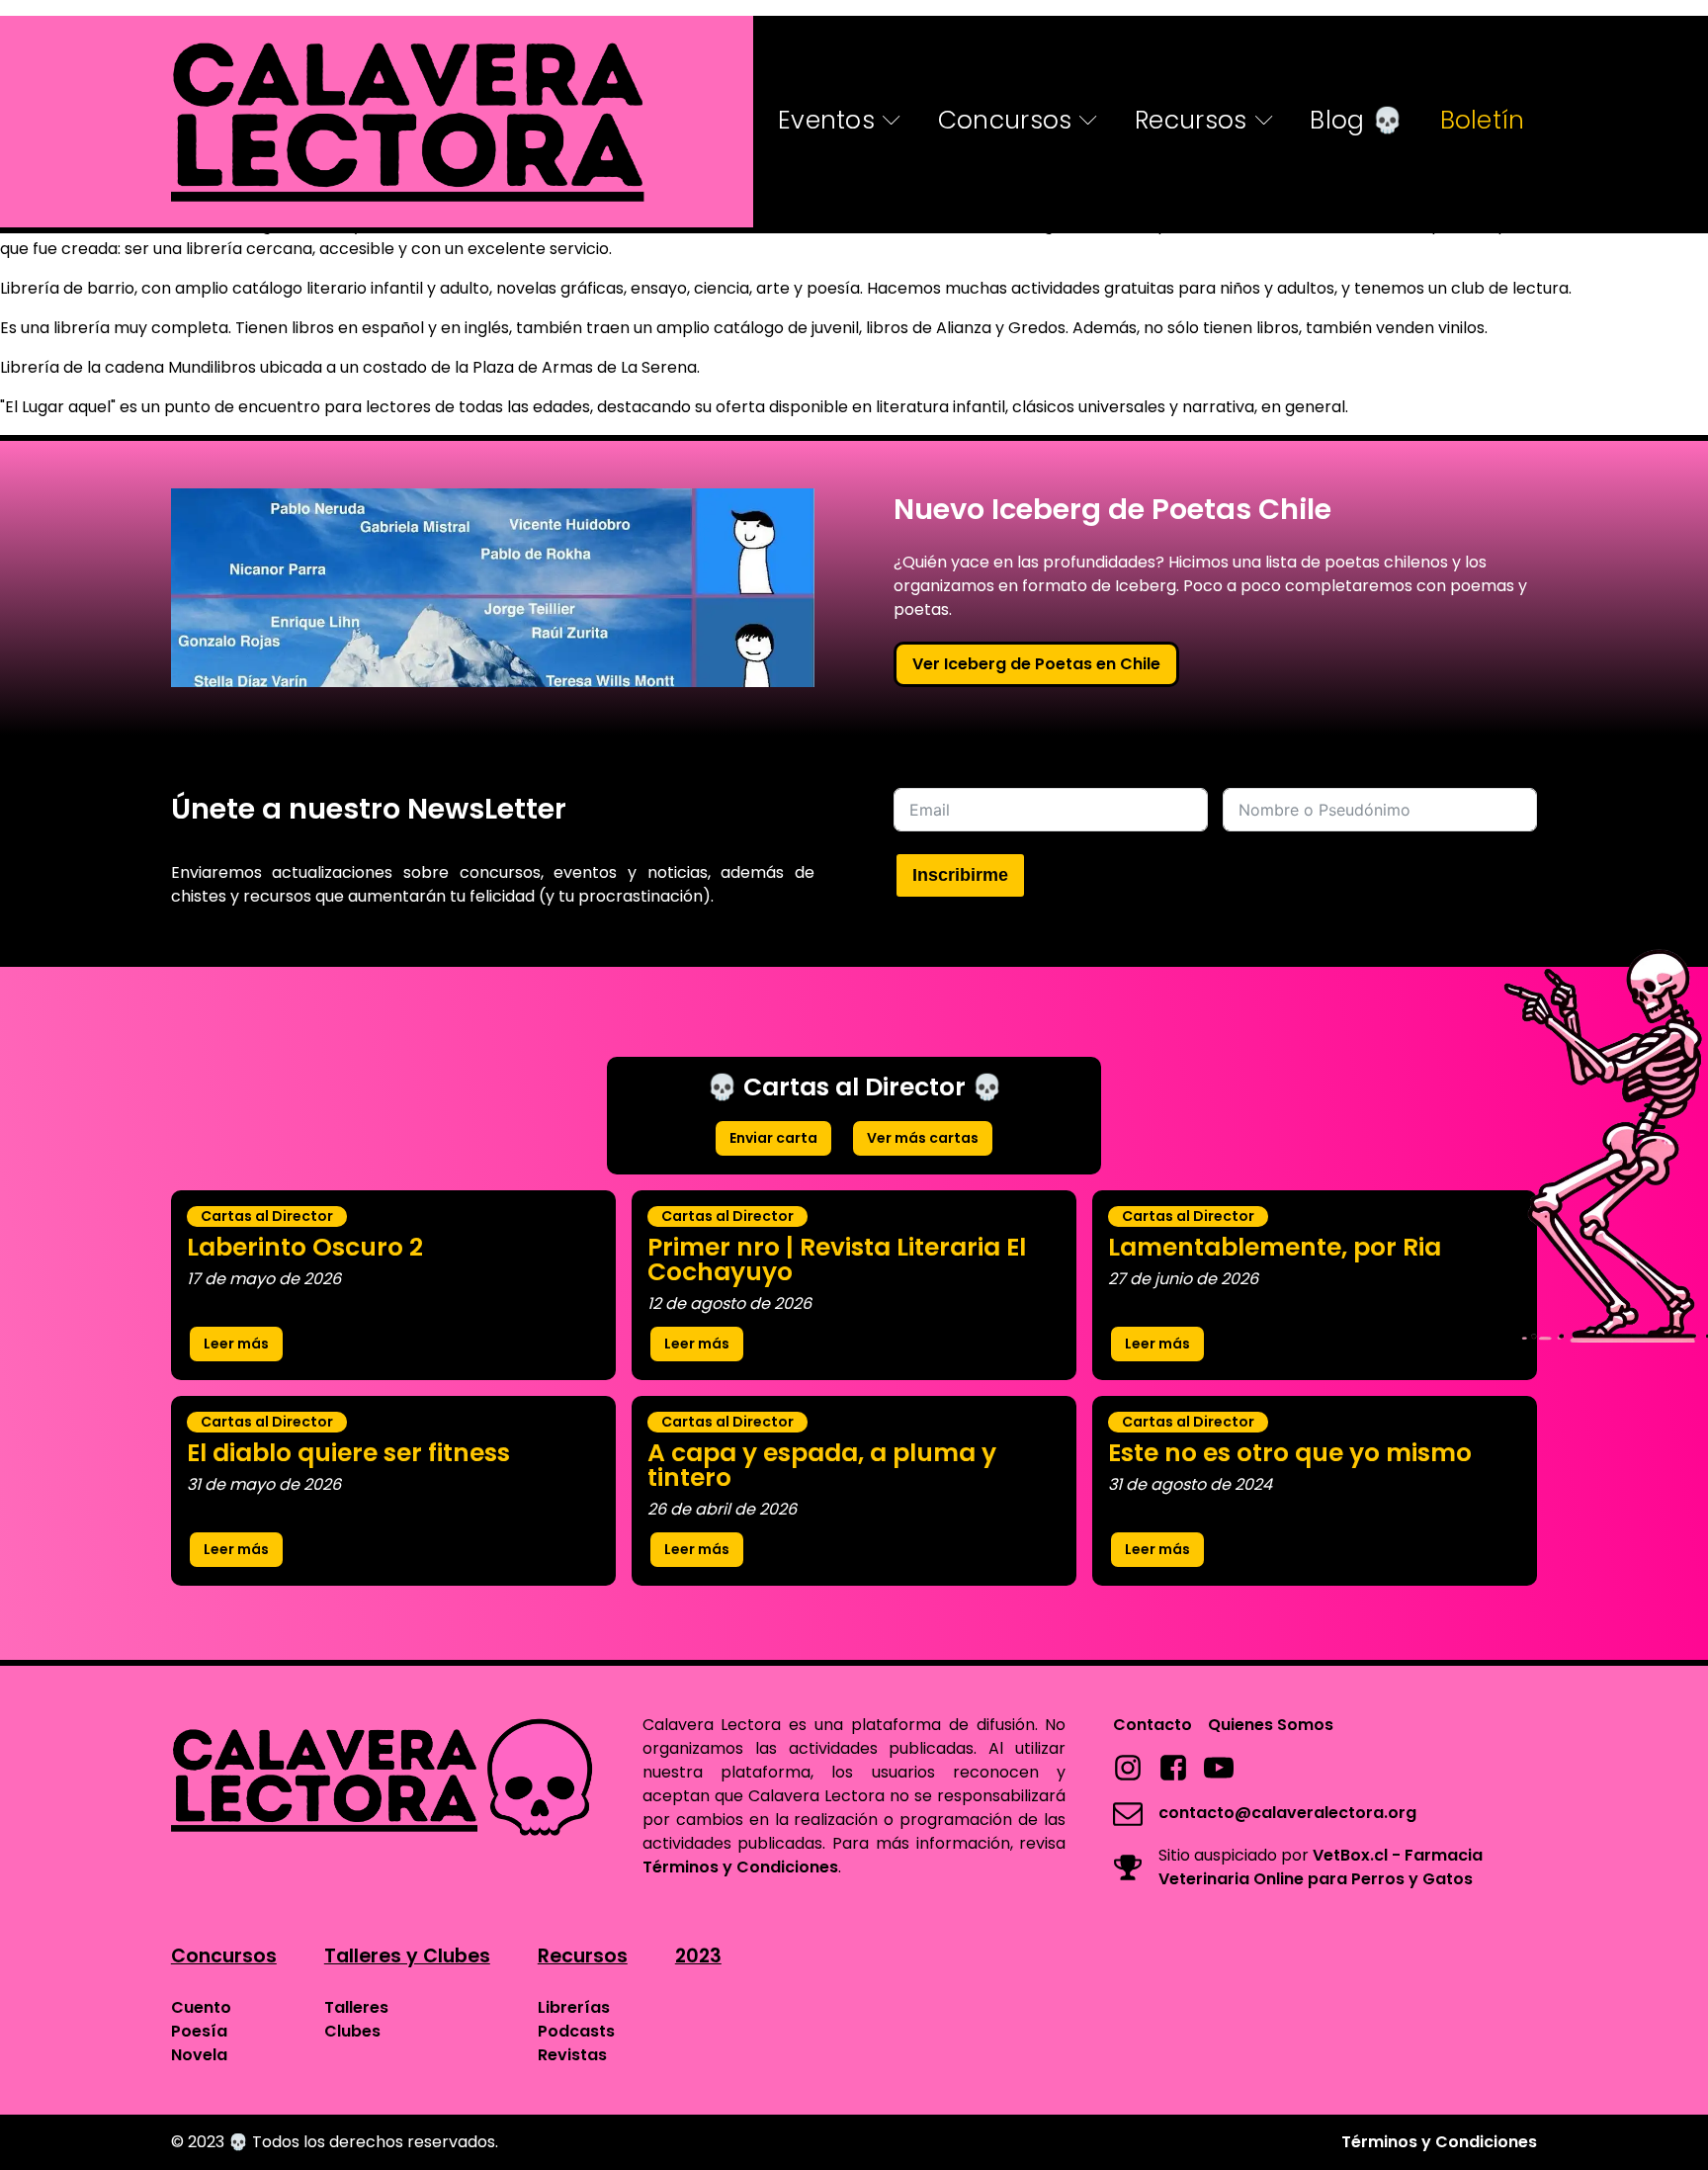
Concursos (1005, 120)
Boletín (1483, 120)
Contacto (1153, 1725)
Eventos (826, 120)
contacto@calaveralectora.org (1287, 1813)
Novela (199, 2055)
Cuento (201, 2007)
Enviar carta (773, 1138)
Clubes (352, 2031)
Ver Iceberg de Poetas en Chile (1036, 664)
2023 (698, 1956)
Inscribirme (960, 875)
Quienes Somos (1271, 1725)
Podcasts (576, 2031)
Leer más (236, 1344)
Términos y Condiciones (740, 1867)
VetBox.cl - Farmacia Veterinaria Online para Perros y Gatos (1321, 1867)
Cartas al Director (267, 1216)
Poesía (199, 2031)
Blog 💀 (1356, 120)
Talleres (356, 2007)
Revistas (572, 2055)
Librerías (574, 2007)
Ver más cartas (923, 1138)
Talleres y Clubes (407, 1956)
